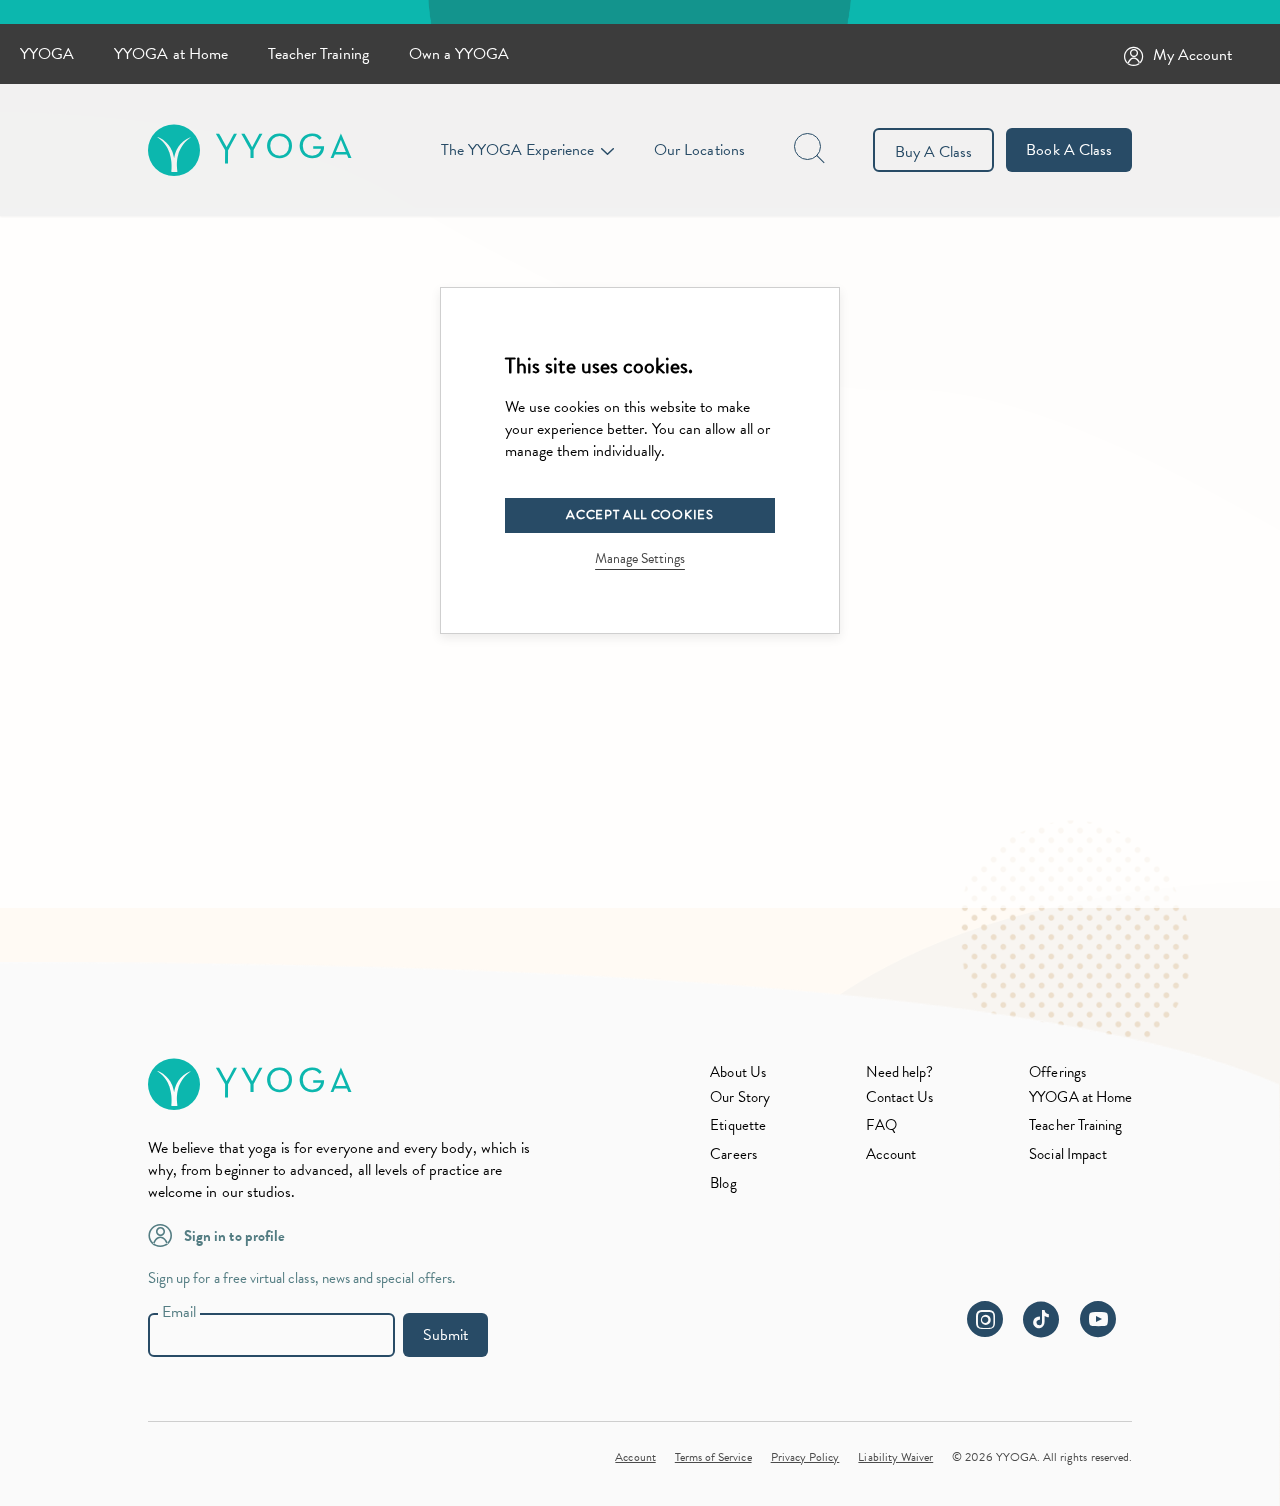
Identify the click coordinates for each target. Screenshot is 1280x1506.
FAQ (881, 1125)
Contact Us (900, 1097)
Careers (733, 1154)
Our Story (739, 1097)
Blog (723, 1183)
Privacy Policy (805, 1457)
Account (891, 1154)
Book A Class (1069, 150)
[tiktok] (1049, 1330)
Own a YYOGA (459, 54)
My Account (1193, 55)
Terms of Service (713, 1457)
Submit (445, 1335)
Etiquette (737, 1125)
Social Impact (1068, 1154)
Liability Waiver (895, 1457)
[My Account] (1138, 54)
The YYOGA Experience (517, 150)
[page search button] (811, 150)
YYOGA (47, 54)
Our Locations (699, 150)
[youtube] (1106, 1330)
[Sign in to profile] (166, 1234)
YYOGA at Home (171, 54)
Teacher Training (318, 54)
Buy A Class (934, 152)
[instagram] (993, 1330)
